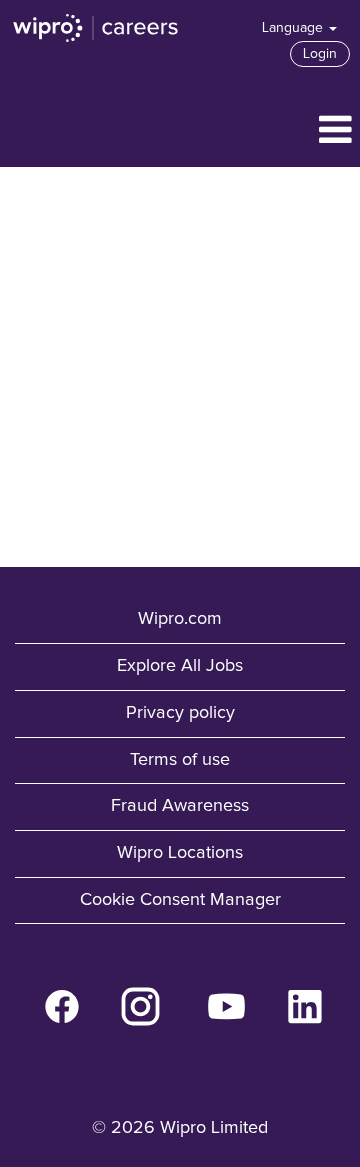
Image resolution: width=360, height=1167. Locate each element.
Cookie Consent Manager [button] (180, 900)
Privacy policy (180, 713)
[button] (180, 132)
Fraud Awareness (180, 806)
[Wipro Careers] (96, 28)
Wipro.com (180, 619)
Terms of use (180, 760)
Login (320, 54)
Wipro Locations (180, 853)
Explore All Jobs (180, 666)
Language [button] (294, 28)
